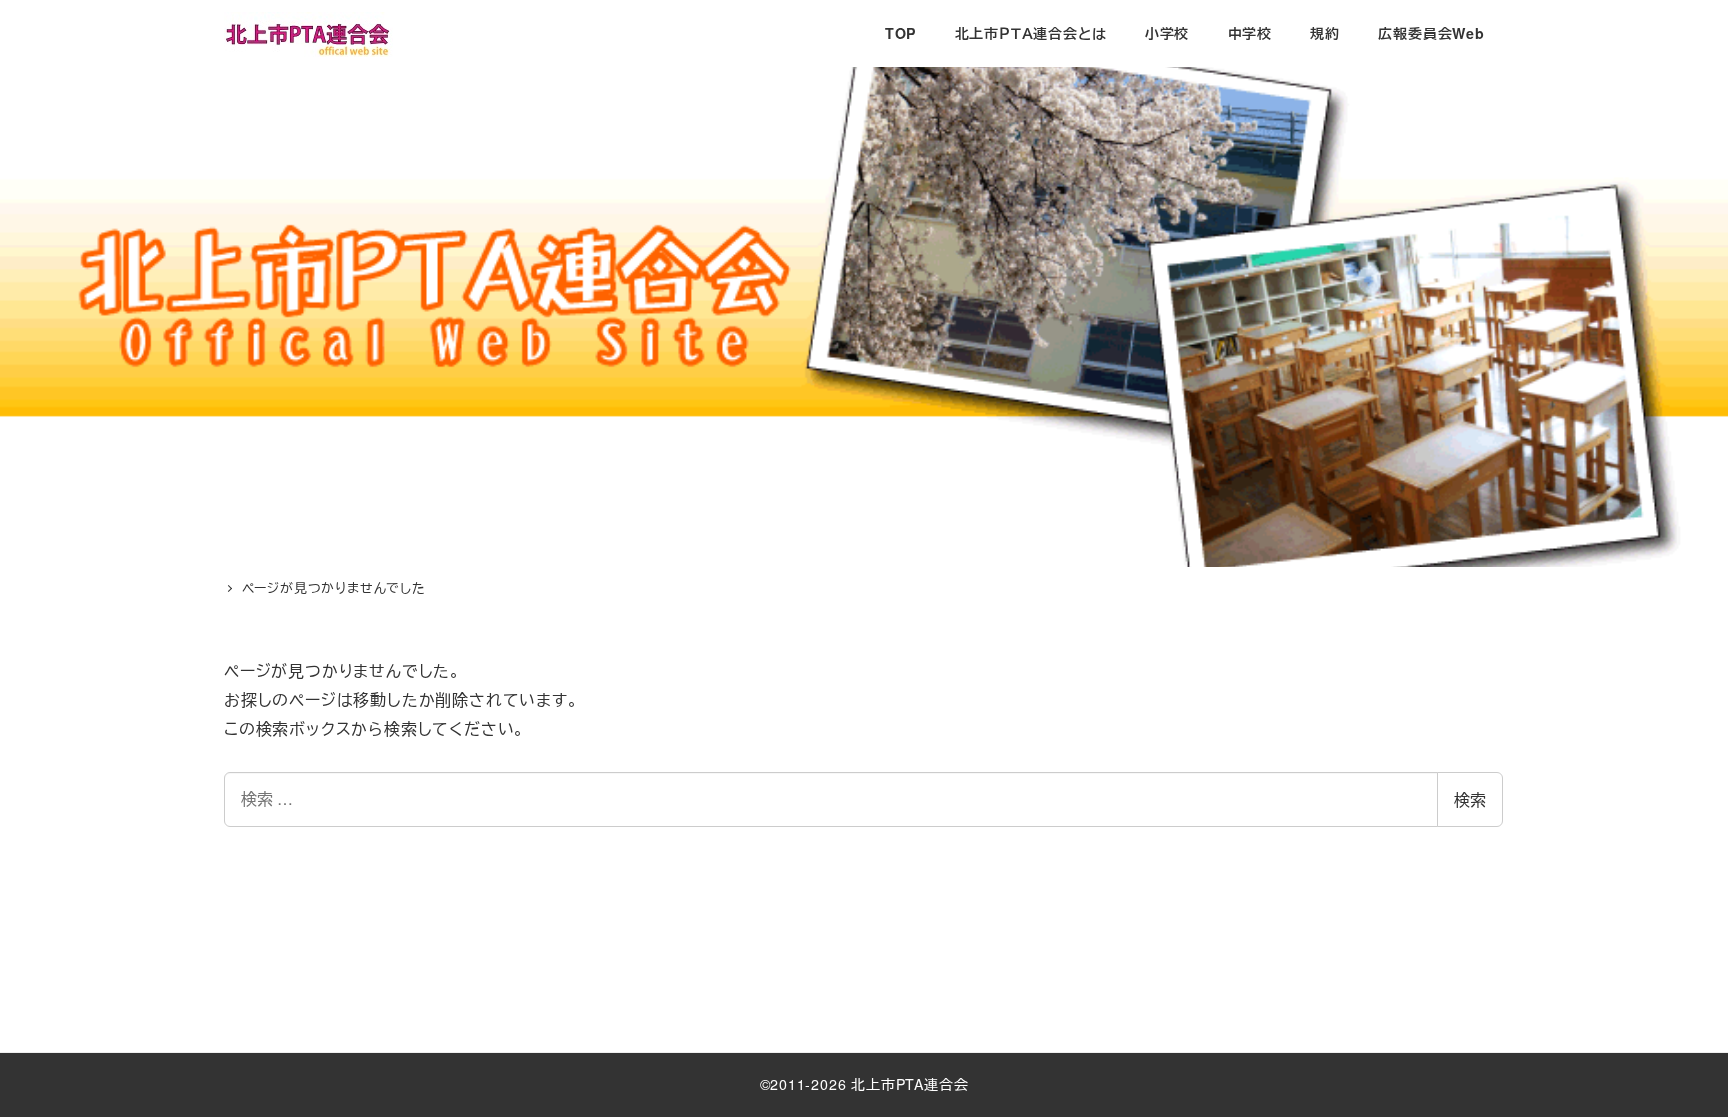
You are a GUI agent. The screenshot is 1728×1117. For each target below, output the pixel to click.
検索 (1470, 799)
